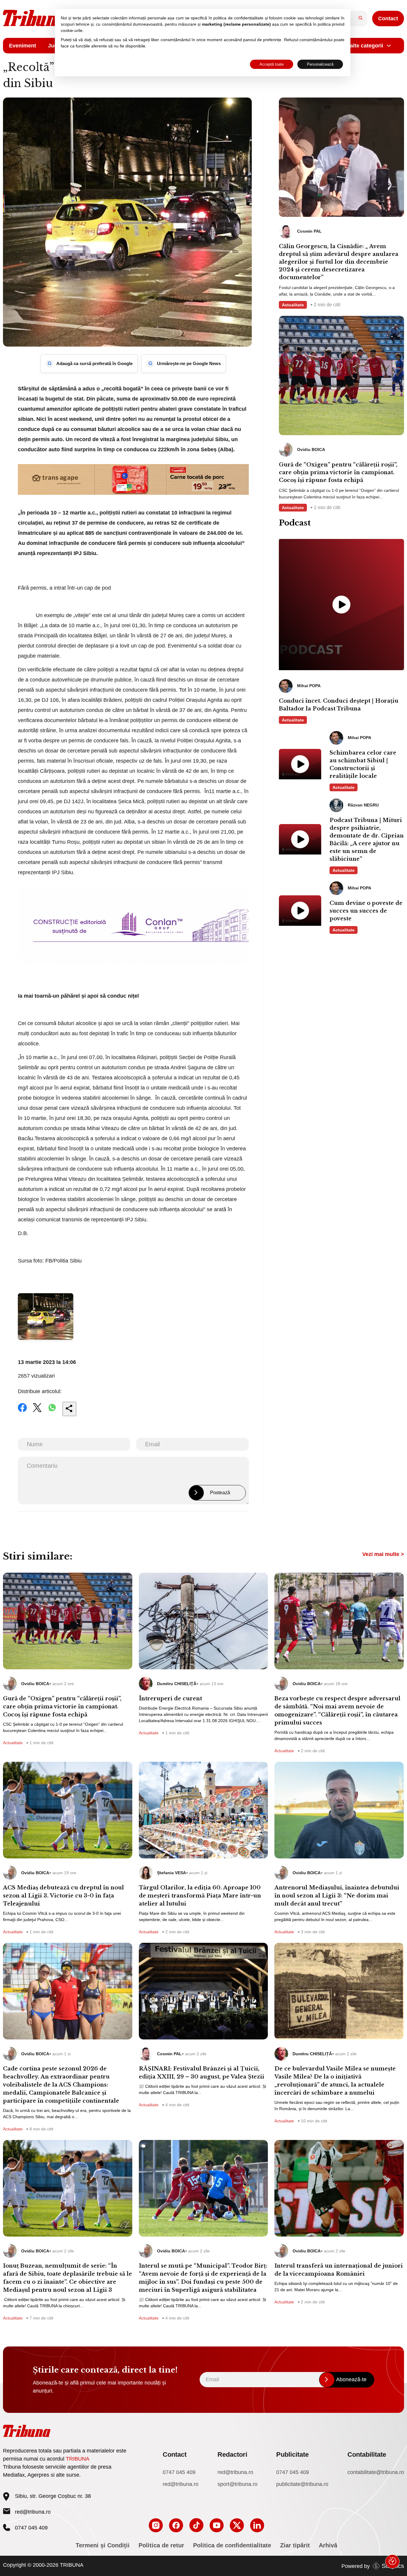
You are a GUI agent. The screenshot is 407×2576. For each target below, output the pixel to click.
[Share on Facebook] (22, 1412)
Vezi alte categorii (361, 46)
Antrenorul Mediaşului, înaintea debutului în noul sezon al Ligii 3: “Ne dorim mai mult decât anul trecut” (337, 1896)
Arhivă (328, 2545)
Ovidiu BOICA (35, 1684)
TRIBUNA (78, 2459)
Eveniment (22, 46)
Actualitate (293, 305)
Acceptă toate (272, 64)
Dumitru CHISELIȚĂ (177, 1684)
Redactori (232, 2454)
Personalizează (320, 64)
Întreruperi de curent (170, 1699)
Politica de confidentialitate (232, 2545)
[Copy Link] (69, 1409)
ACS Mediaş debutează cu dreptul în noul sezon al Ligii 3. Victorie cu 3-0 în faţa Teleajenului (63, 1896)
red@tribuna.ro (33, 2512)
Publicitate (292, 2454)
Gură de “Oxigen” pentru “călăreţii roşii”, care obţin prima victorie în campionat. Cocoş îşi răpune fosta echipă (338, 472)
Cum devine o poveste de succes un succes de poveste (366, 911)
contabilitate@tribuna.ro (376, 2472)
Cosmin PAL (169, 2054)
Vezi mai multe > (383, 1554)
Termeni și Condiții (103, 2545)
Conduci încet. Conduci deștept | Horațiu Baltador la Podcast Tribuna (339, 705)
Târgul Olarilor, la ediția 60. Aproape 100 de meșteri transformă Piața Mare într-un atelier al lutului (200, 1896)
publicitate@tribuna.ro (302, 2484)
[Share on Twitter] (37, 1412)
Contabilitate (367, 2454)
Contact (388, 18)
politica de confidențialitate (238, 18)
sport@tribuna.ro (237, 2484)
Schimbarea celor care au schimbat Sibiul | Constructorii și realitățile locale (363, 764)
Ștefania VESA (171, 1873)
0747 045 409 (179, 2472)
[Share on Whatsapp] (52, 1412)
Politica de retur (161, 2545)
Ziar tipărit (295, 2545)
